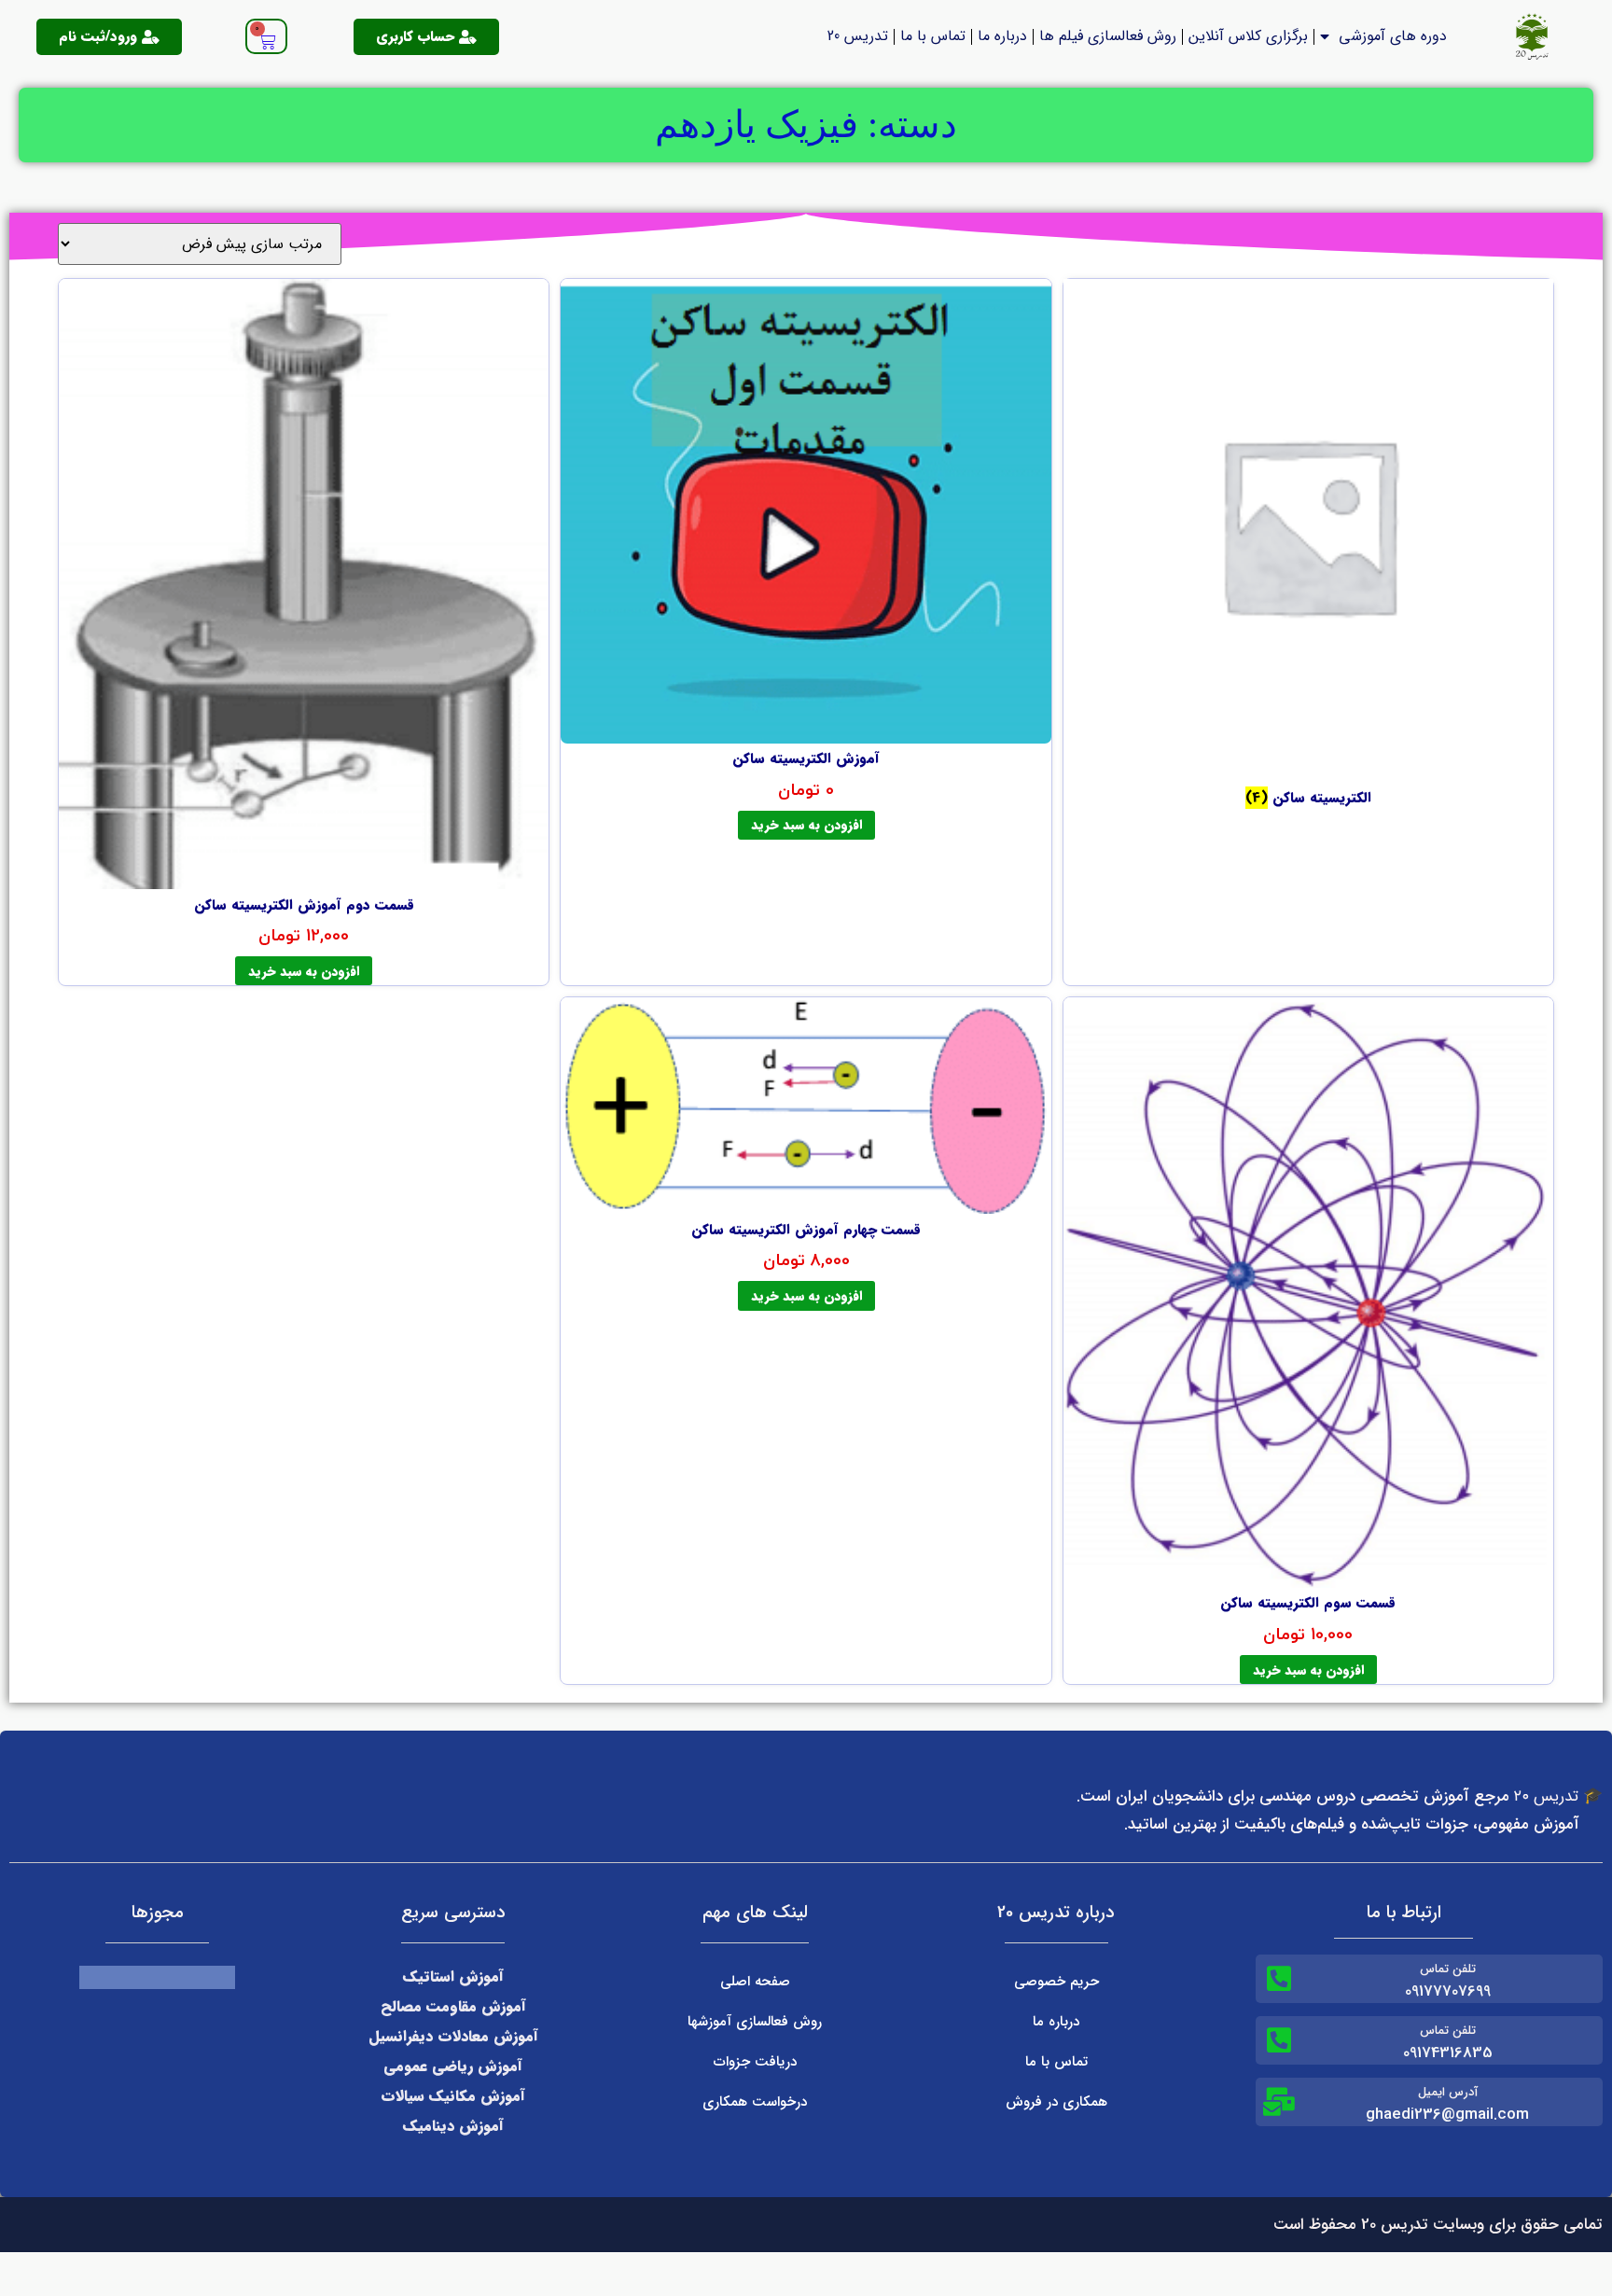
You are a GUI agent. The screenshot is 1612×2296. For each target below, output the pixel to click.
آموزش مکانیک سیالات (453, 2096)
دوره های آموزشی (1393, 36)
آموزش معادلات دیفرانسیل (453, 2036)
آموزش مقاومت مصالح (453, 2006)
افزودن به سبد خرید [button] (806, 825)
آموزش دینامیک (453, 2126)
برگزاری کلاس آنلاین (1248, 36)
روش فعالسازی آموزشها (755, 2022)
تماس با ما (933, 36)
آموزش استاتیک (453, 1976)
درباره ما (1002, 36)
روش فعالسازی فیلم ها (1108, 36)
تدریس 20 (858, 36)
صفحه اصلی (755, 1982)
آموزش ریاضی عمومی (453, 2066)
